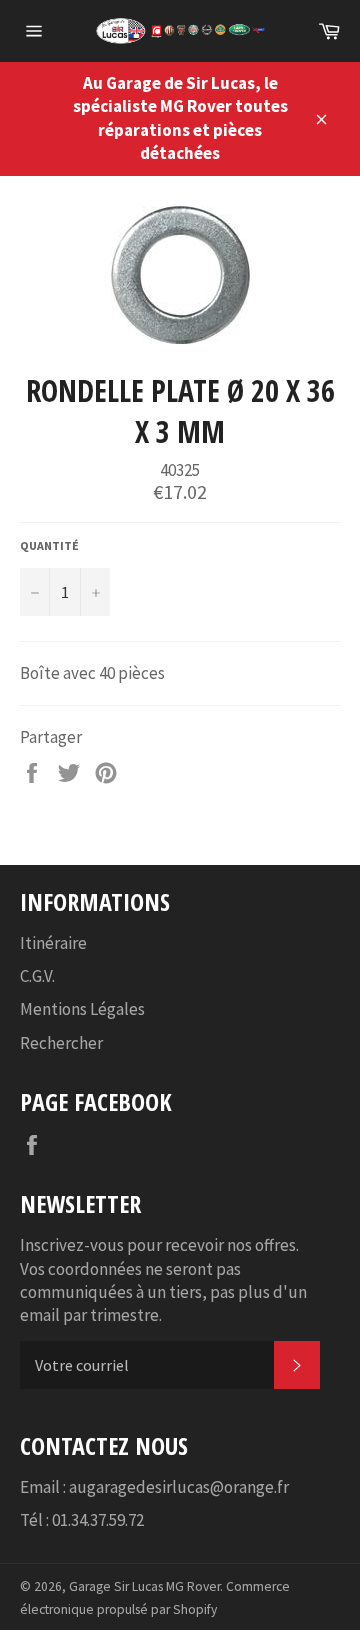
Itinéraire (53, 943)
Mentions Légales (82, 1009)
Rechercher (61, 1043)
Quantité (49, 545)
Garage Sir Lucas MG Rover (144, 1586)
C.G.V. (37, 976)
